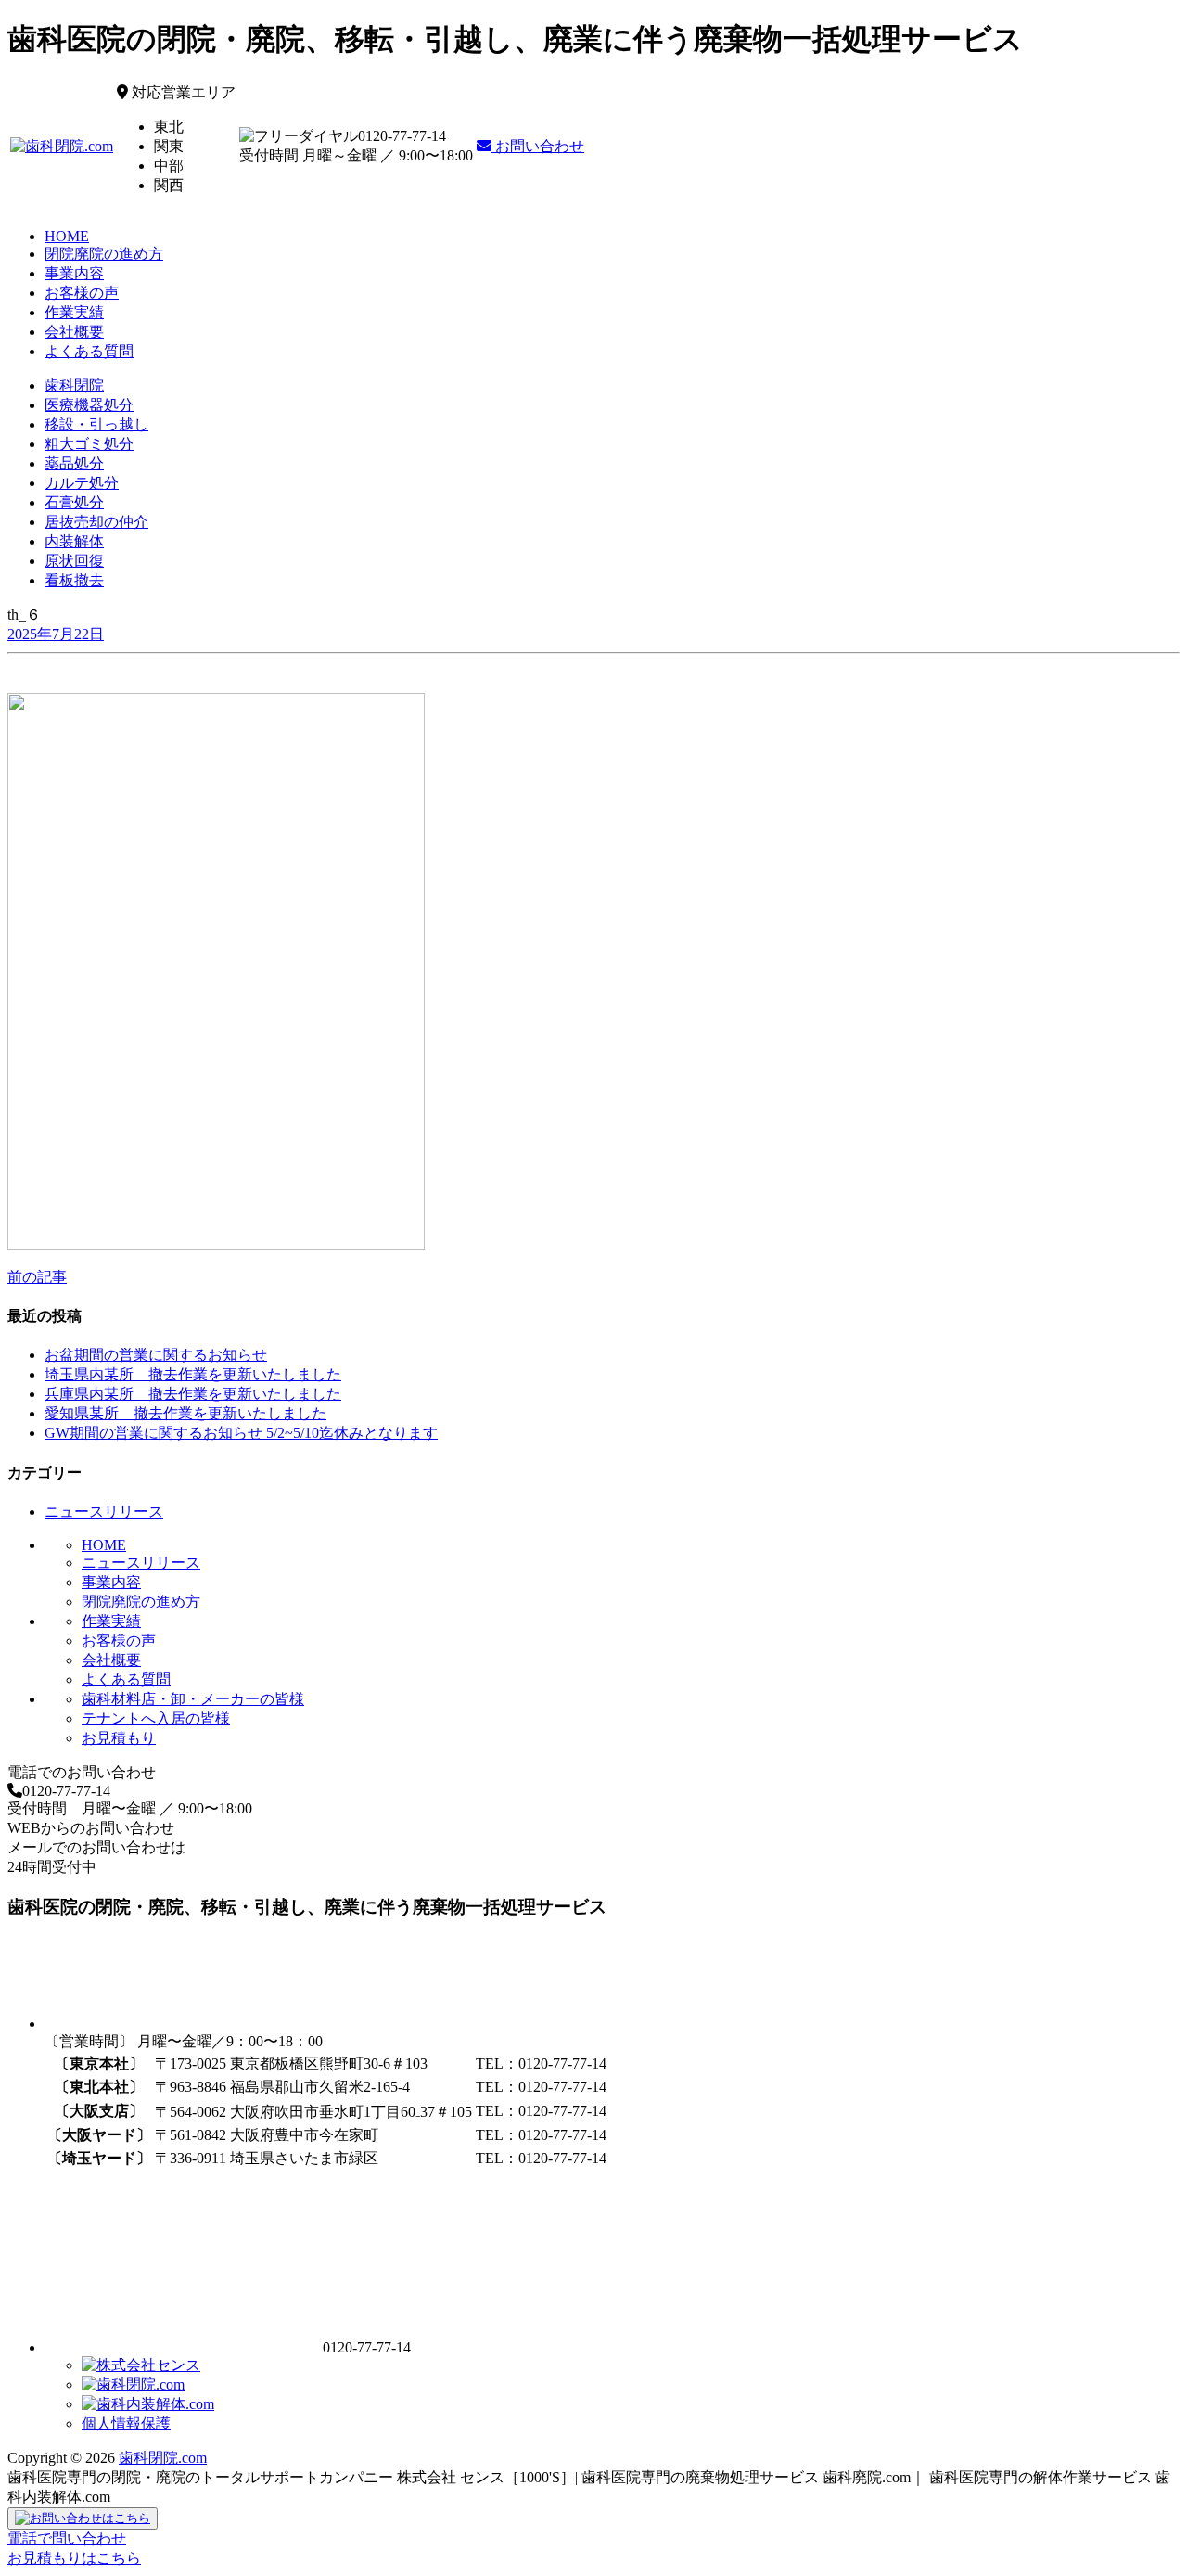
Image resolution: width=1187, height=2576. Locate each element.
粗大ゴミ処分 (89, 444)
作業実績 (74, 312)
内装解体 (74, 541)
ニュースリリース (104, 1512)
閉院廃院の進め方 (104, 254)
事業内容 (74, 273)
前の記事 (37, 1277)
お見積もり (119, 1738)
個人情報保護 (126, 2423)
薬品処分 (74, 463)
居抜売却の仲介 (96, 522)
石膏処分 (74, 502)
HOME (67, 236)
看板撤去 (74, 580)
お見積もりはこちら (74, 2558)
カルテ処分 (82, 483)
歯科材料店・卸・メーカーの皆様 (193, 1699)
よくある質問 (89, 351)
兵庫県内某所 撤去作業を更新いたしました (193, 1394)
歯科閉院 (74, 385)
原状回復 (74, 561)
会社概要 (74, 332)
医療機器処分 (89, 405)
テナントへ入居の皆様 (156, 1718)
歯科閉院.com (163, 2458)
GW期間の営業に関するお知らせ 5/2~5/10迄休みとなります (241, 1433)
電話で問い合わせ (67, 2538)
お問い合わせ (538, 146)
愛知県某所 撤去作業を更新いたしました (185, 1413)
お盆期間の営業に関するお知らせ (156, 1355)
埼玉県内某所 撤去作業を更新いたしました (193, 1374)
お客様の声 (82, 293)
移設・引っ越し (96, 424)
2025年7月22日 (56, 634)
